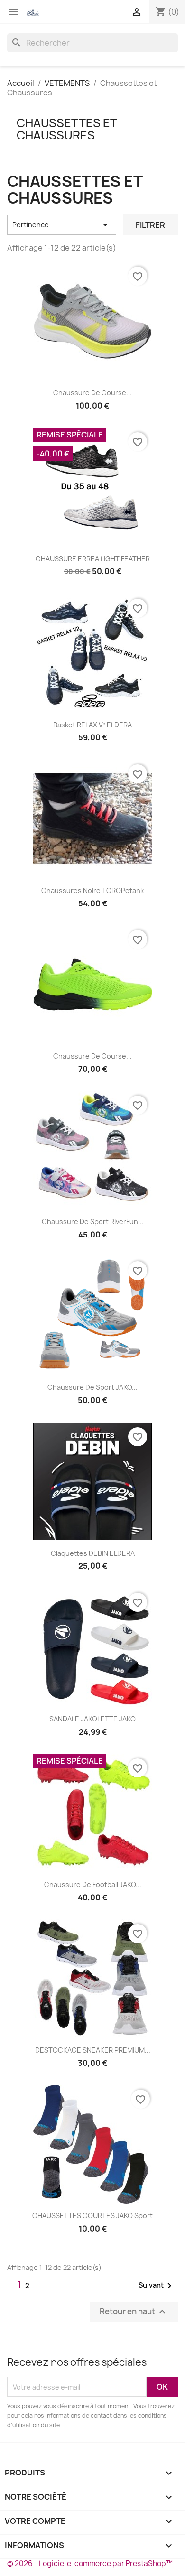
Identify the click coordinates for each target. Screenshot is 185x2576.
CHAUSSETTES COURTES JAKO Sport (92, 2216)
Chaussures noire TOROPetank (92, 890)
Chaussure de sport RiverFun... (93, 1222)
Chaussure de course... (92, 393)
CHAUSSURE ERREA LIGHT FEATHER (93, 559)
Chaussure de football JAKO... (93, 1884)
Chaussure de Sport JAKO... (92, 1387)
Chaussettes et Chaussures (67, 129)
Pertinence (62, 225)
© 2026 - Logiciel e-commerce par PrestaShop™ (90, 2563)
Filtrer (150, 225)
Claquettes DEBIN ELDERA (93, 1553)
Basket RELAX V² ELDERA (92, 725)
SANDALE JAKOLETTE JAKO (92, 1719)
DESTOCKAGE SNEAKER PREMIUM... (93, 2050)
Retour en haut (134, 2312)
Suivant (157, 2286)
